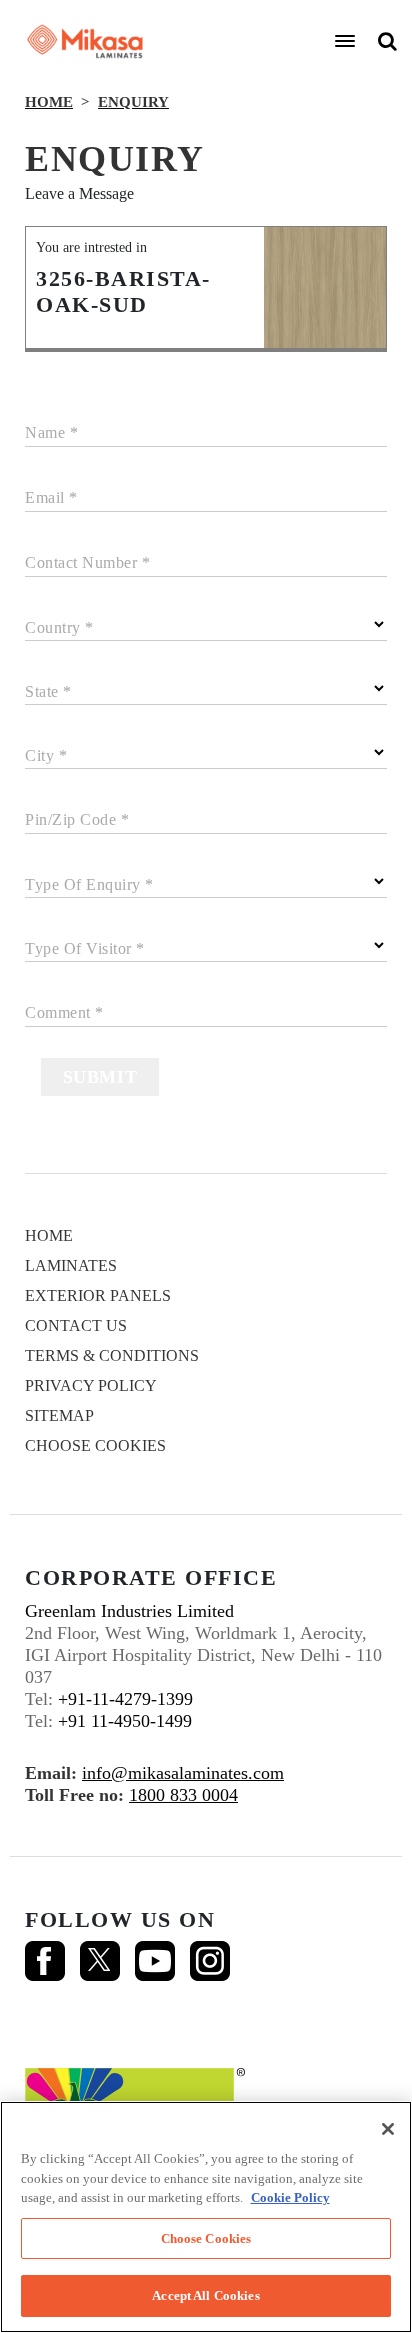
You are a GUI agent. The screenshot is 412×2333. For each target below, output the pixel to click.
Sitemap (59, 1415)
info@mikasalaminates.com (183, 1773)
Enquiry (133, 102)
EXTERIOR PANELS (98, 1295)
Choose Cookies (95, 1445)
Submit (100, 1077)
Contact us (76, 1325)
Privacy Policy (91, 1385)
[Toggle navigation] (345, 41)
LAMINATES (71, 1265)
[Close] (388, 2129)
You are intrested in (91, 247)
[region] (206, 2217)
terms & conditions (112, 1355)
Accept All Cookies (205, 2295)
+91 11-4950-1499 (125, 1721)
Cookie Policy (290, 2197)
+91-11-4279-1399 (125, 1699)
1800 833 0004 (183, 1795)
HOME (49, 102)
